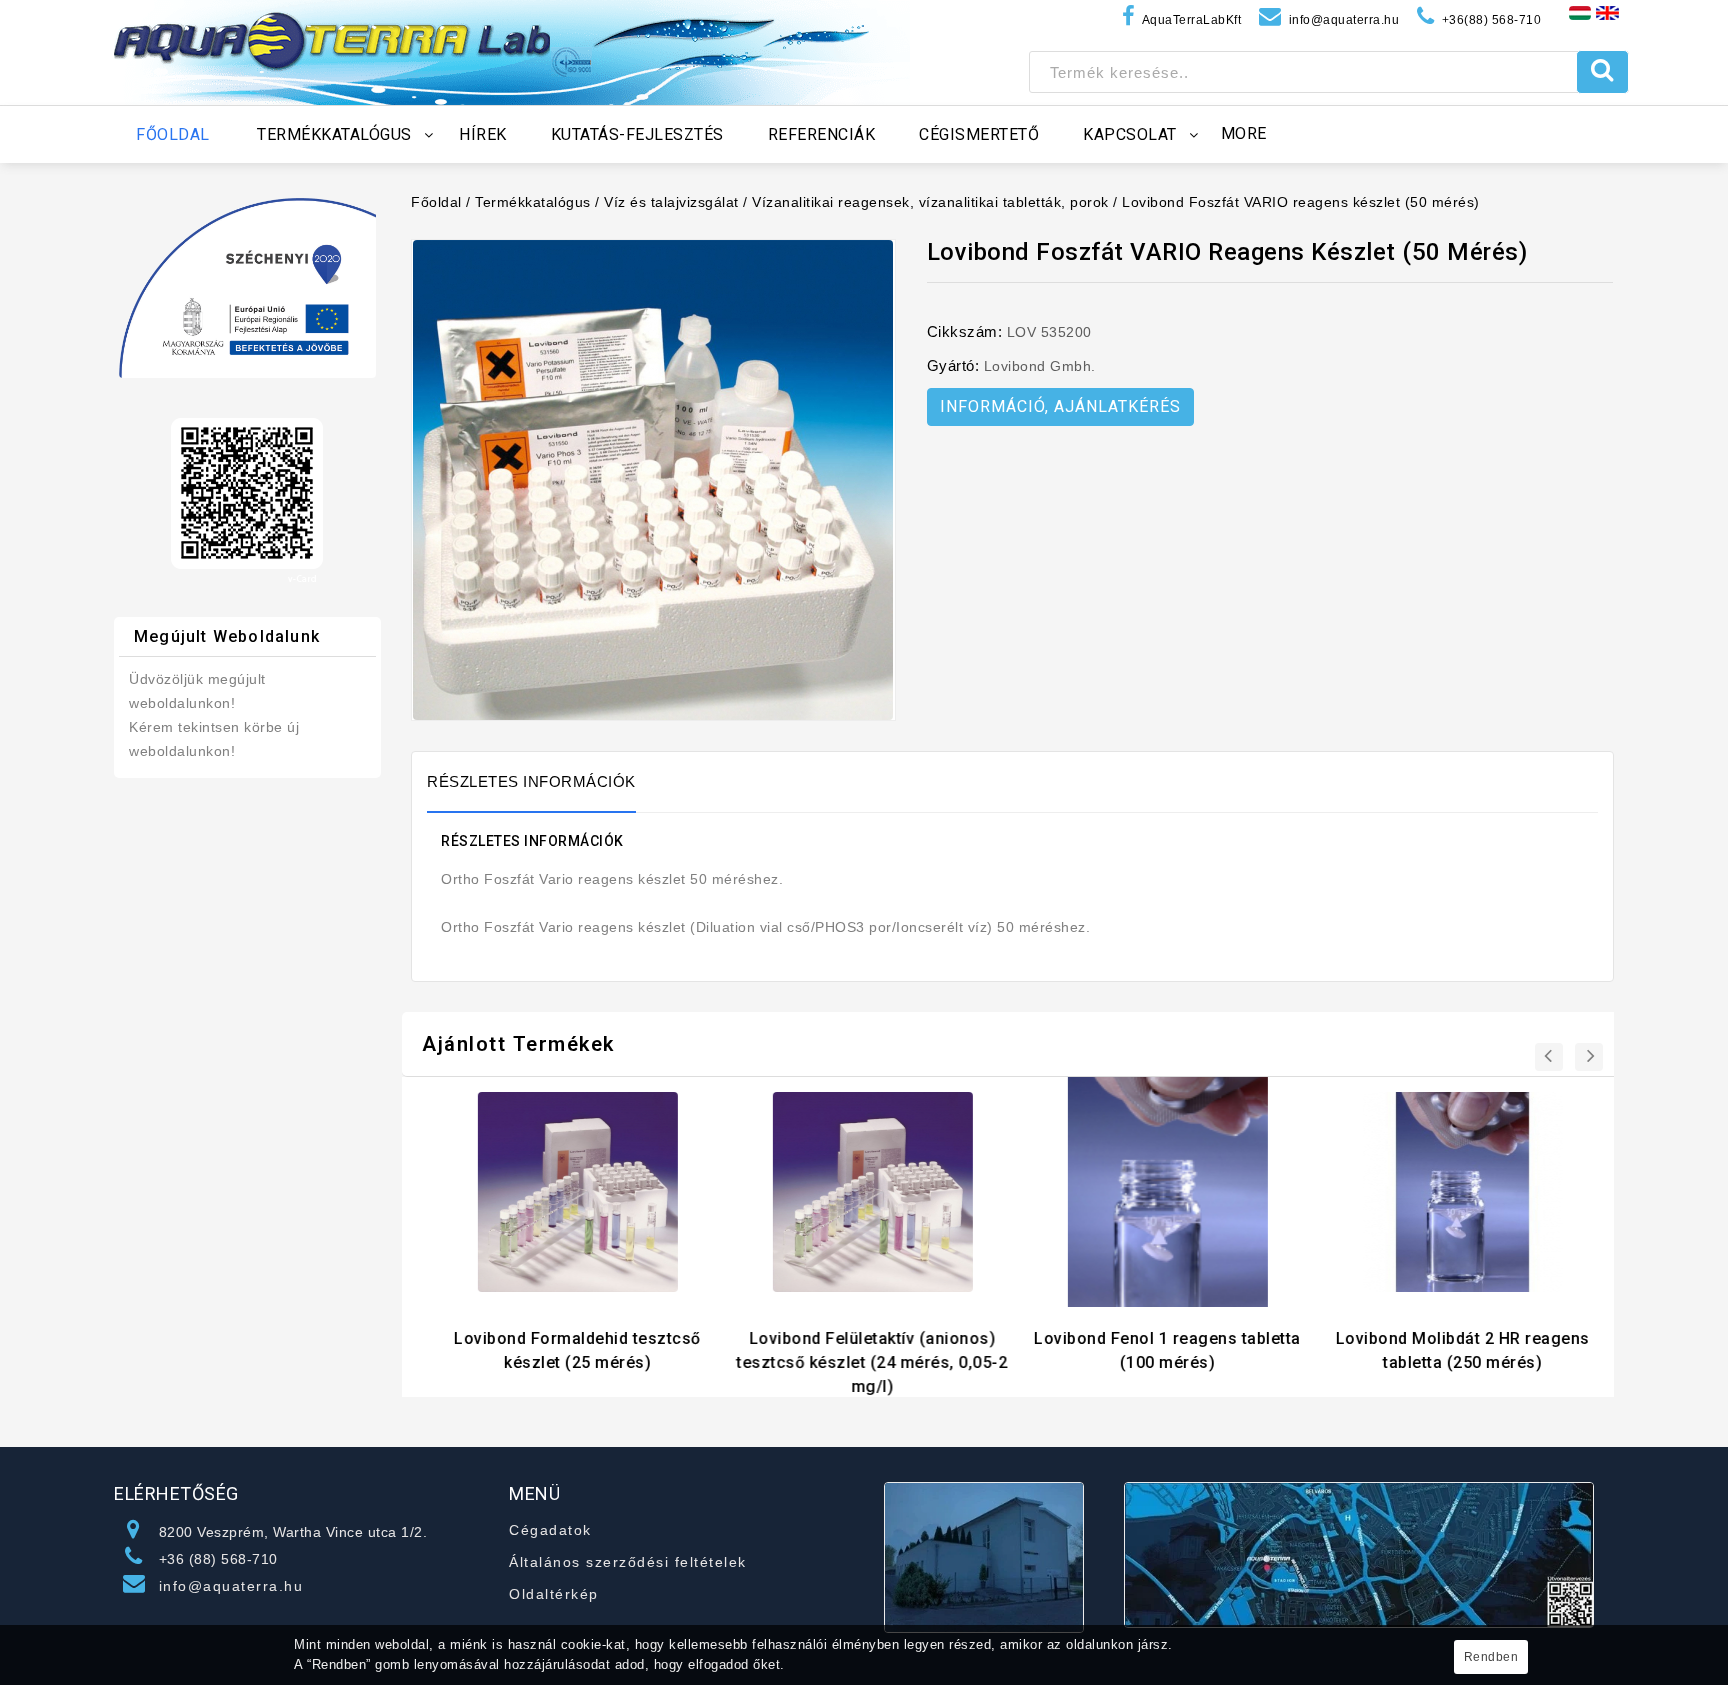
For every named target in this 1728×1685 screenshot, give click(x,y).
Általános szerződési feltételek (628, 1562)
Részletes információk (531, 781)
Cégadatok (550, 1530)
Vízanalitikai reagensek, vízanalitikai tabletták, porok (930, 202)
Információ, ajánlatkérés (1060, 406)
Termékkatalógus (533, 202)
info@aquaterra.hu (231, 1586)
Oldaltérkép (554, 1594)
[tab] (541, 782)
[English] (1607, 12)
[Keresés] (1602, 72)
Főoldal (436, 202)
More (1244, 133)
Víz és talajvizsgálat (671, 202)
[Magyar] (1580, 12)
